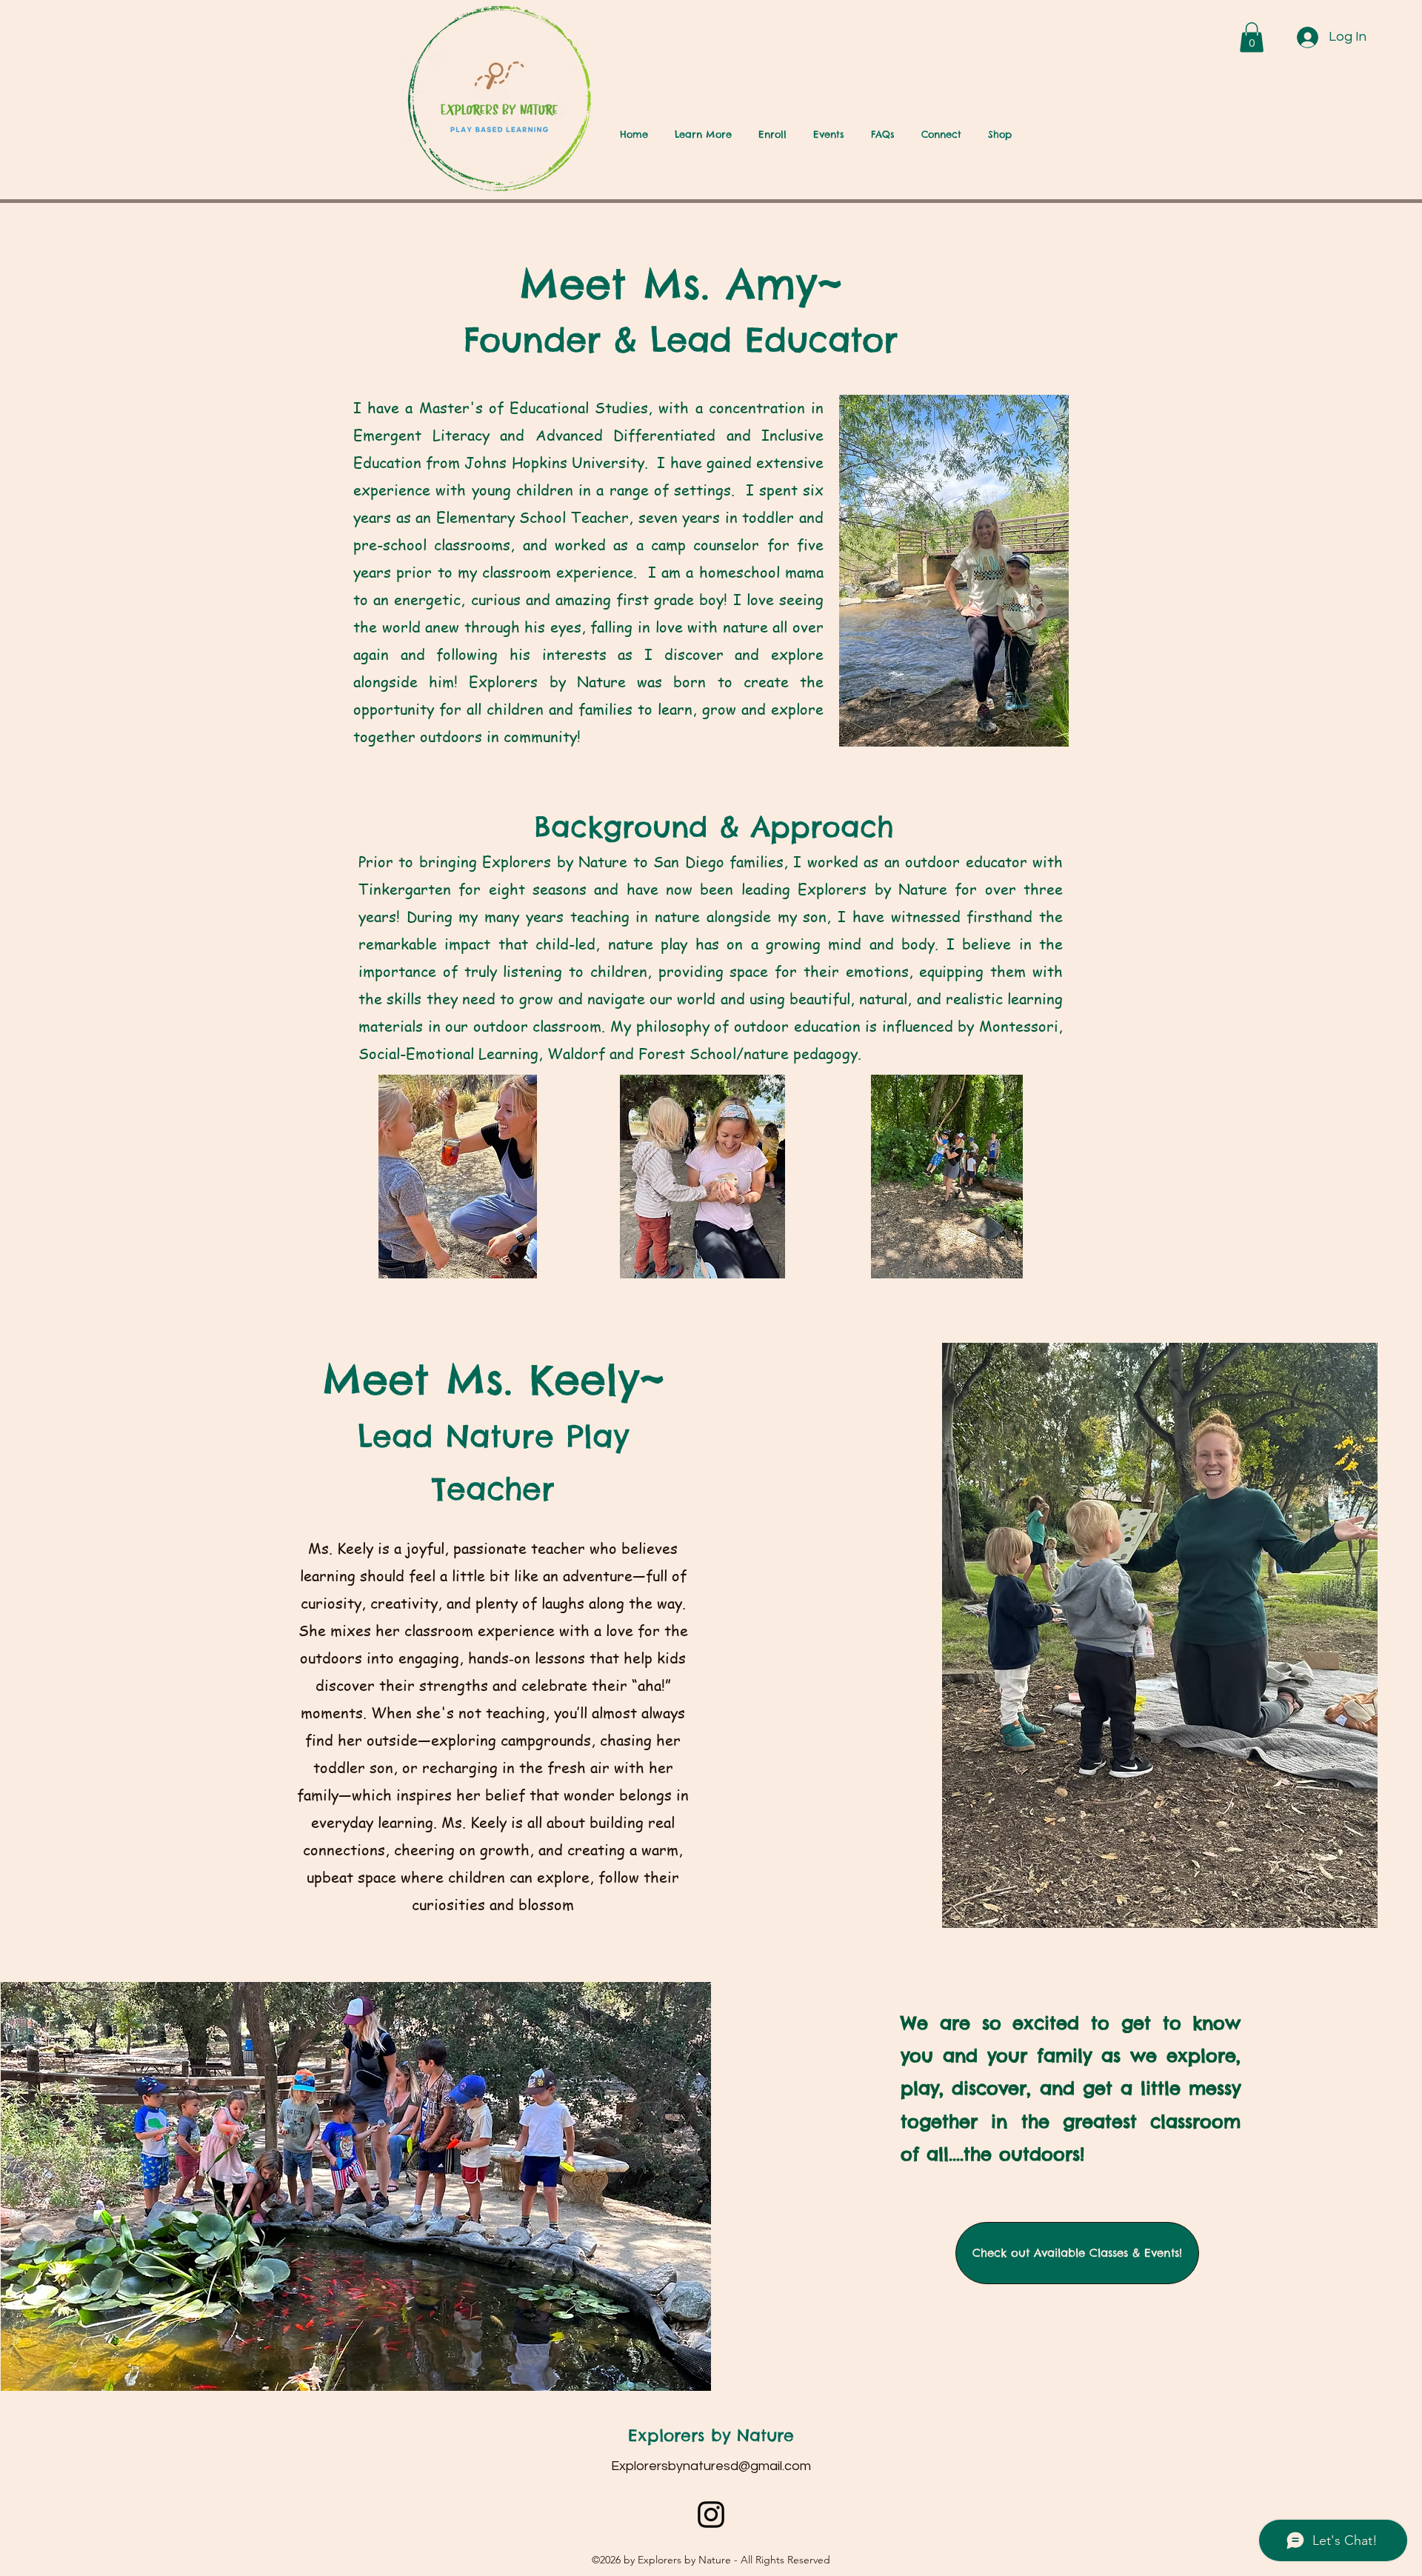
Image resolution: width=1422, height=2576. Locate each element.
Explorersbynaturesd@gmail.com (711, 2466)
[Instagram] (711, 2515)
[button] (1252, 37)
